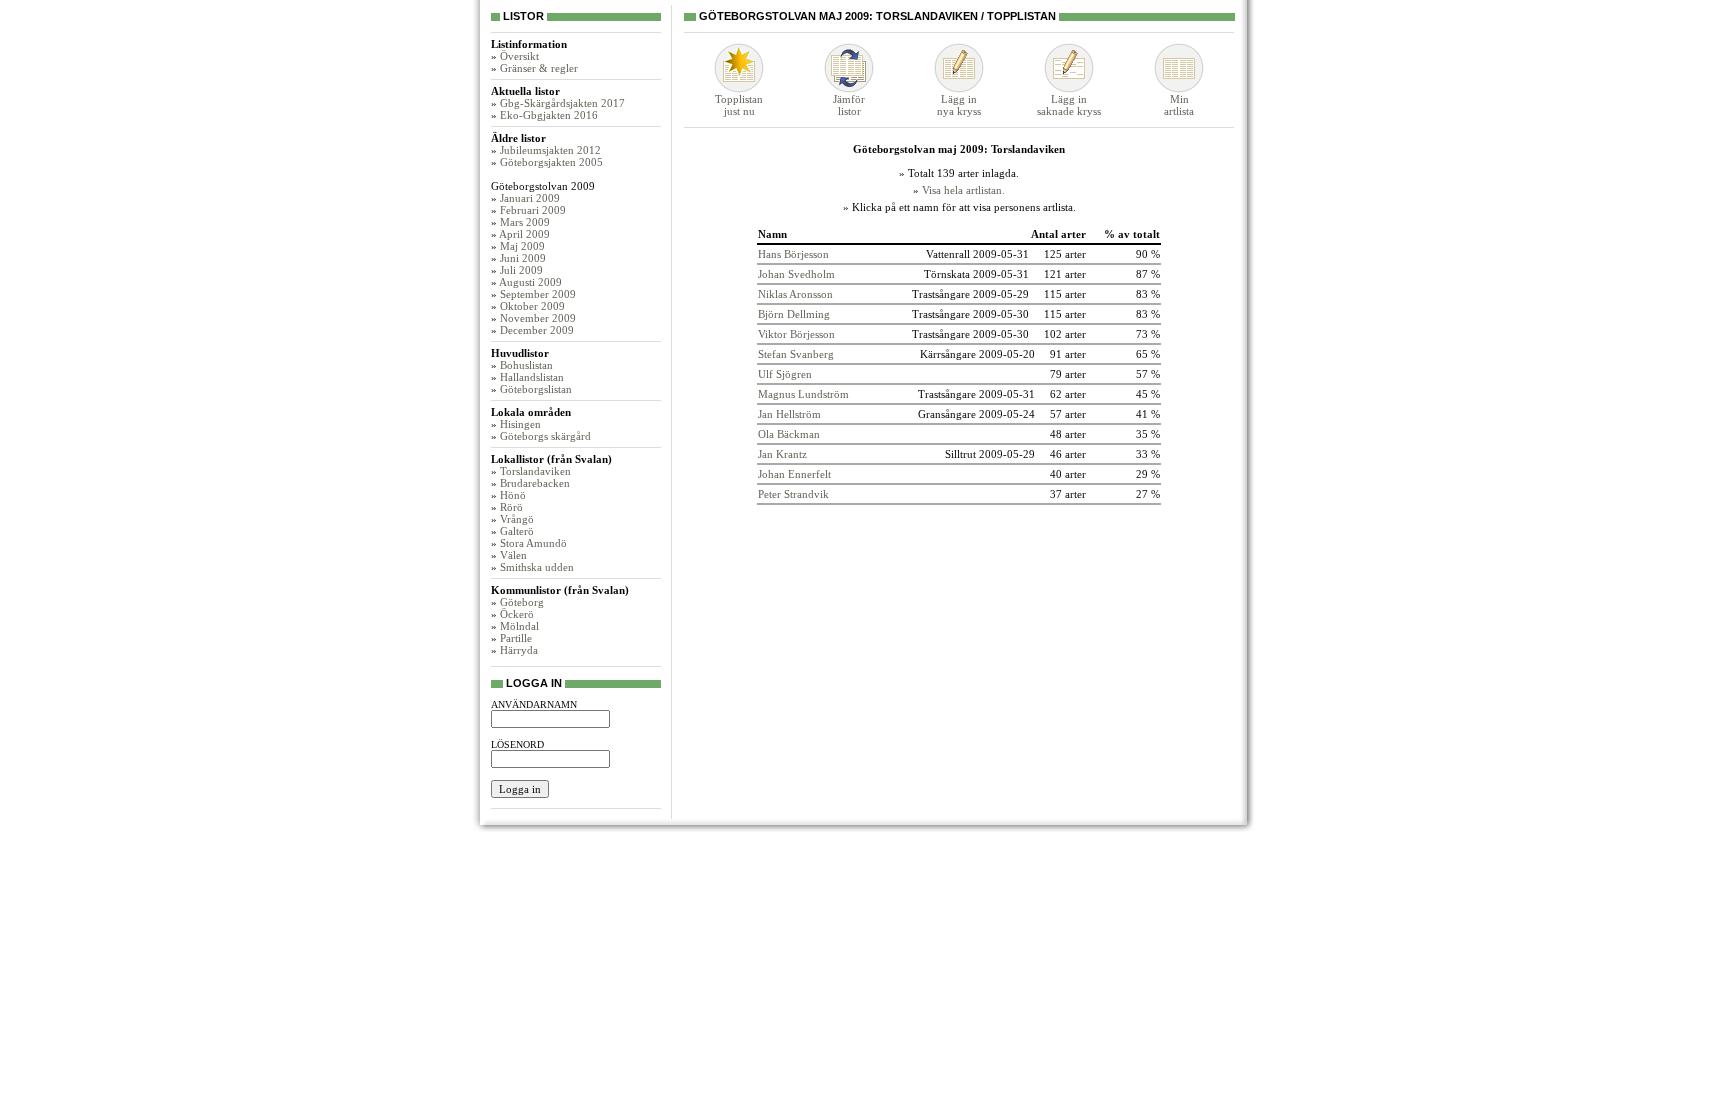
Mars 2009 (525, 222)
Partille (516, 638)
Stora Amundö (533, 543)
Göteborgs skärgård (545, 436)
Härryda (519, 650)
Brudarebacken (535, 483)
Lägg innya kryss (959, 105)
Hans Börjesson (793, 254)
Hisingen (520, 424)
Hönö (513, 495)
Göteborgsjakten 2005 (551, 162)
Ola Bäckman (789, 434)
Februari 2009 (533, 210)
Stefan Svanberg (796, 354)
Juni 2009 (523, 258)
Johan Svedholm (796, 274)
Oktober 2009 (532, 306)
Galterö (517, 531)
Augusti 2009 (530, 282)
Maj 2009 (522, 246)
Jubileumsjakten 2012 (550, 150)
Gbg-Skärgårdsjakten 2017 (562, 103)
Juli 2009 (521, 270)
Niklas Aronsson (795, 294)
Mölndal (519, 626)
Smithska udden (537, 567)
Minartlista (1179, 105)
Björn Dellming (794, 314)
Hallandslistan (532, 377)
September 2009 (538, 294)
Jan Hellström (789, 414)
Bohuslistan (526, 365)
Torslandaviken (535, 471)
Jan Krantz (782, 454)
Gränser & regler (539, 68)
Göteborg (522, 602)
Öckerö (517, 614)
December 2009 (537, 330)
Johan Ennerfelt (794, 474)
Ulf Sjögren (785, 374)
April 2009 (524, 234)
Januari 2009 (530, 198)
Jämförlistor (849, 105)
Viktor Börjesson (796, 334)
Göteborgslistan (536, 389)
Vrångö (517, 519)
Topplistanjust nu (739, 105)
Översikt (519, 56)
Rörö (511, 507)
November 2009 (538, 318)
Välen (513, 555)
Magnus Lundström (803, 394)
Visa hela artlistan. (963, 190)
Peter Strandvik (793, 494)
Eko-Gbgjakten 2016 (549, 115)
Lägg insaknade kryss (1069, 105)
